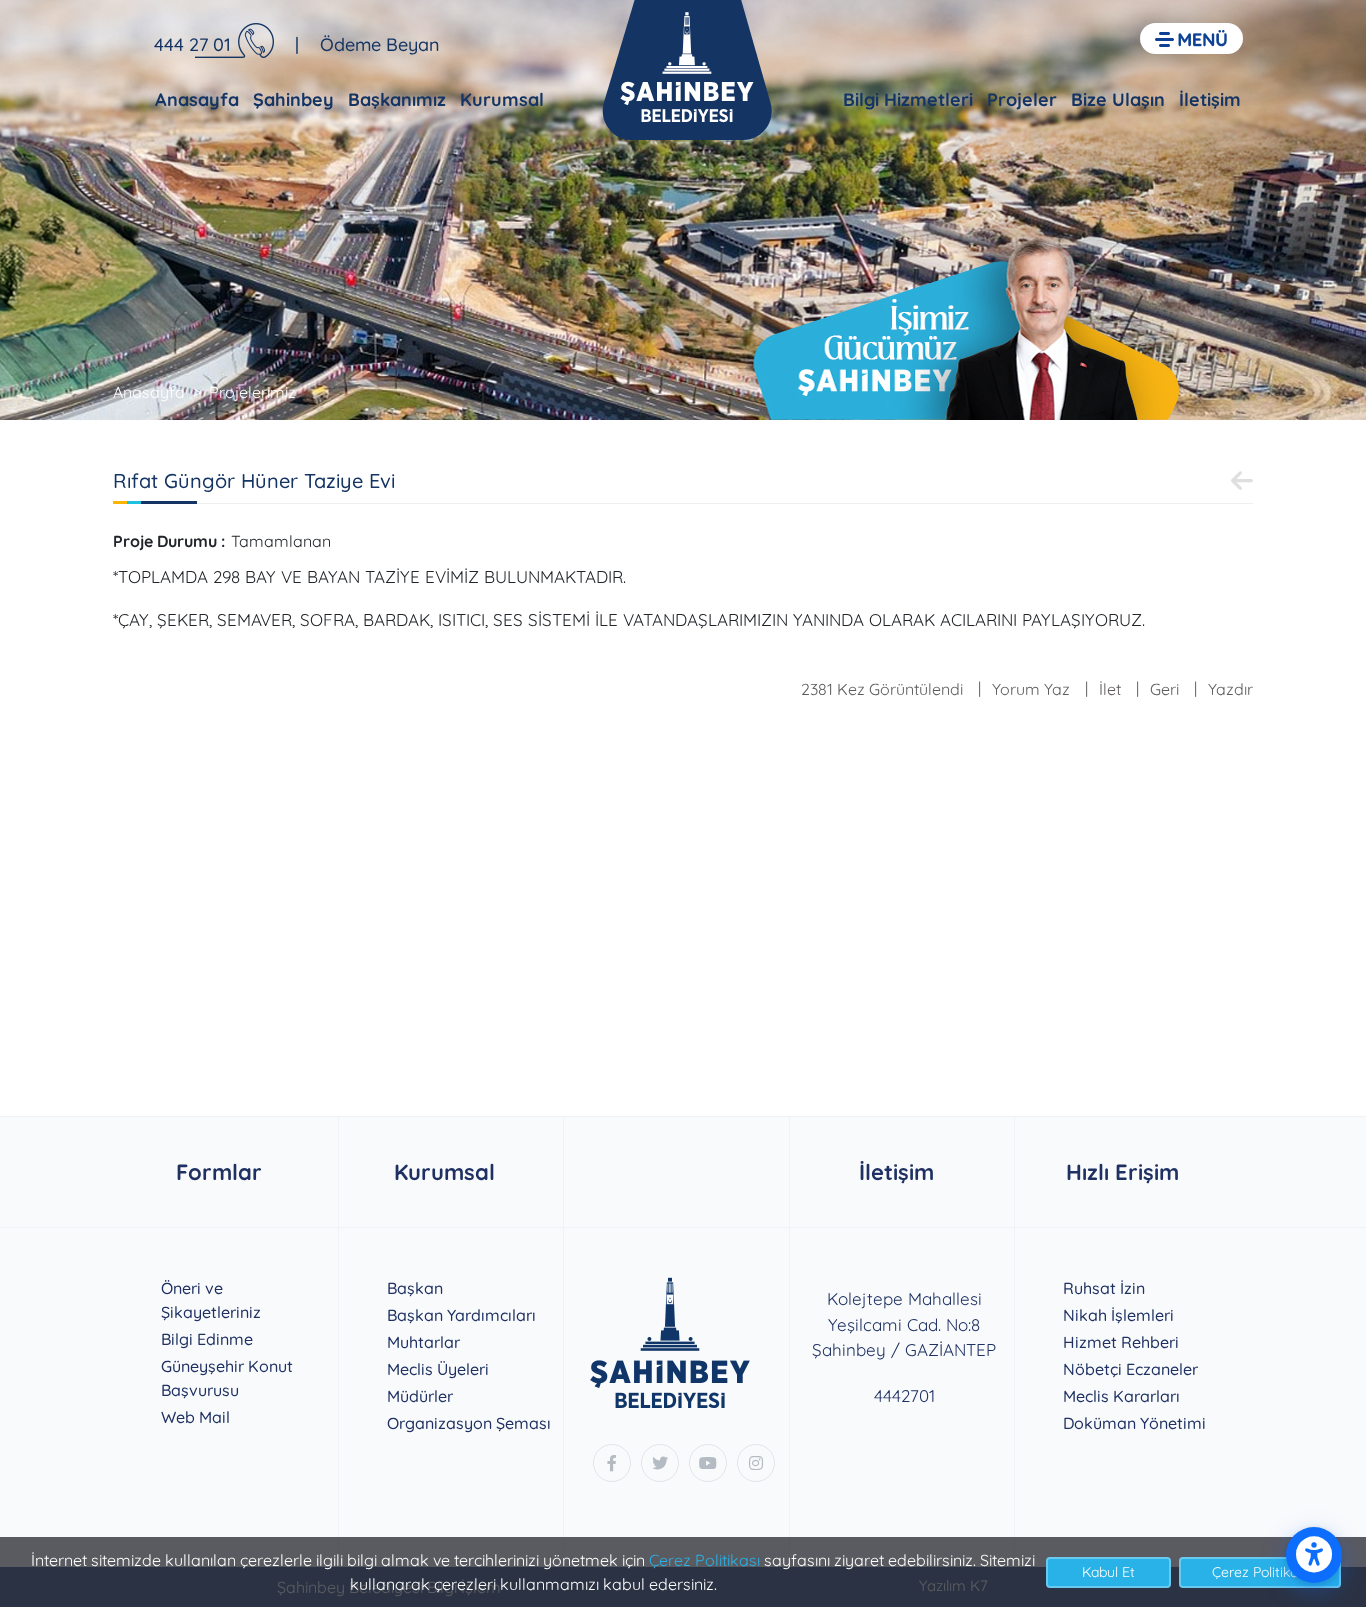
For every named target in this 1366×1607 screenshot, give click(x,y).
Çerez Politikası (704, 1560)
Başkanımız (397, 99)
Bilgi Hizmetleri (908, 99)
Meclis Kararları (1121, 1396)
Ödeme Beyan (380, 44)
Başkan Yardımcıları (461, 1315)
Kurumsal (502, 99)
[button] (1191, 38)
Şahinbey (293, 99)
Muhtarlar (423, 1342)
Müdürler (420, 1396)
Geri (1164, 689)
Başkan (415, 1288)
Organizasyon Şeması (469, 1423)
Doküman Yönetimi (1134, 1423)
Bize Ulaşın (1118, 99)
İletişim (1210, 99)
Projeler (1022, 99)
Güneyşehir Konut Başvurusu (227, 1378)
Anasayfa (197, 99)
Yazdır (1230, 689)
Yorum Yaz (1031, 689)
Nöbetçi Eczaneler (1130, 1369)
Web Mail (195, 1417)
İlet (1110, 689)
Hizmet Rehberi (1121, 1342)
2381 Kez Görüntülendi (882, 689)
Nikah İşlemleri (1118, 1315)
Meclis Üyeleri (438, 1369)
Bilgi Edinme (207, 1339)
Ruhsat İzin (1104, 1288)
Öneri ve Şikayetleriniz (211, 1300)
